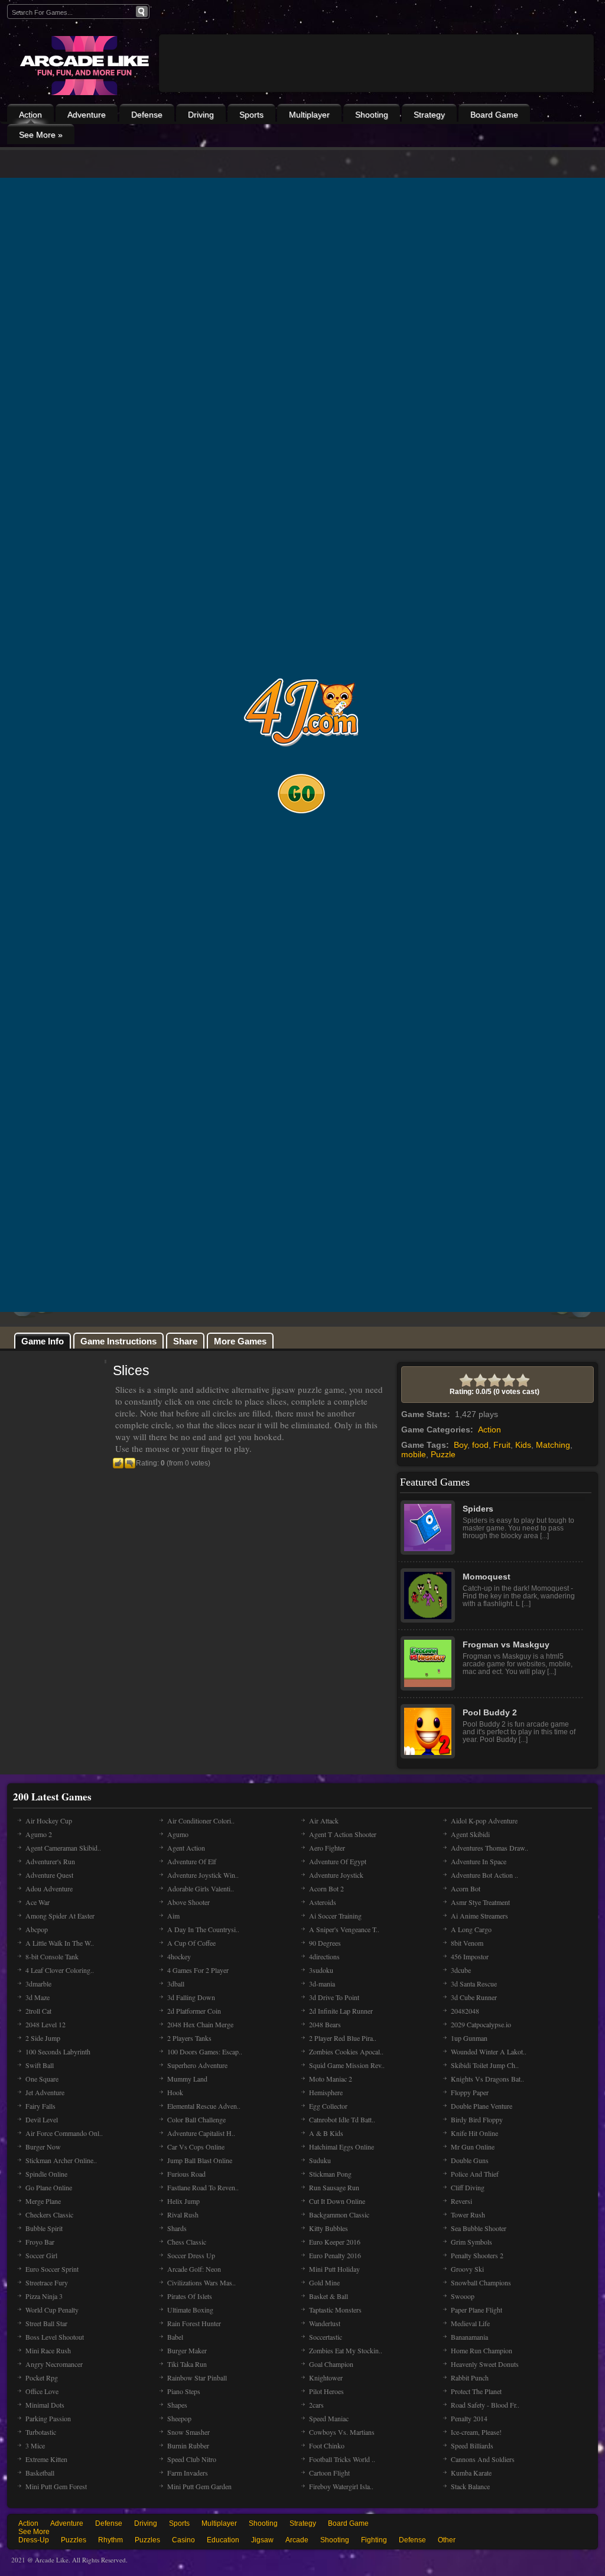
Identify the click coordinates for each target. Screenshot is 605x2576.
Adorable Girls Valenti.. (201, 1888)
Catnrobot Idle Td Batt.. (342, 2119)
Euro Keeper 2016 (335, 2242)
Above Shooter (188, 1902)
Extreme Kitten (46, 2459)
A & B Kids (326, 2133)
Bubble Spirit (44, 2228)
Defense (147, 115)
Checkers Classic (49, 2214)
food (480, 1445)
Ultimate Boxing (190, 2310)
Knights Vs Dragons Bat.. (487, 2079)
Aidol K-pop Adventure (484, 1821)
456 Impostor (470, 1956)
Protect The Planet (476, 2391)
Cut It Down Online (337, 2201)
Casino (183, 2540)
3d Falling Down (191, 1997)
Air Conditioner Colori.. (201, 1821)
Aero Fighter (327, 1848)
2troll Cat (38, 2011)
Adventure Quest (49, 1875)
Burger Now (43, 2147)
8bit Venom (467, 1943)
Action (30, 115)
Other (447, 2540)
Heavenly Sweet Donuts (485, 2364)
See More (34, 2532)
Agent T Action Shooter (343, 1834)
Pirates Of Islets (190, 2296)
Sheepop (179, 2418)
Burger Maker (187, 2350)
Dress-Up (34, 2540)
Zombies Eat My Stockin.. (346, 2350)
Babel (175, 2337)
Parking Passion (48, 2418)
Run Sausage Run (334, 2187)
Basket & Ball (328, 2296)
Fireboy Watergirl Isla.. (341, 2486)
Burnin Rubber (188, 2445)
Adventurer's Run (50, 1861)
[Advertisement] (376, 96)
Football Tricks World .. (342, 2459)
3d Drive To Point (334, 1997)
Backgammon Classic (339, 2214)
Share (185, 1341)
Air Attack (324, 1821)
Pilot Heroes (326, 2391)
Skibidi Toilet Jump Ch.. (485, 2065)
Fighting (374, 2540)
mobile (414, 1454)
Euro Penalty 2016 (335, 2255)
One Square (42, 2079)
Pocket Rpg (42, 2378)
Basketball (40, 2473)
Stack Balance (470, 2486)
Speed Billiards (472, 2445)
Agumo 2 (39, 1834)
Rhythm (110, 2540)
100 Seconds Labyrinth (58, 2051)
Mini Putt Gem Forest (56, 2486)
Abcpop (37, 1929)
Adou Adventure (49, 1888)
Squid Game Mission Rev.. (347, 2065)
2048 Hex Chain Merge (200, 2024)
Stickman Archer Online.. (61, 2160)
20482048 (465, 2011)
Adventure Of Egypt (338, 1861)
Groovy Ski (467, 2269)
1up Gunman (469, 2038)
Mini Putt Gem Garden (199, 2486)
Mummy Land (187, 2079)
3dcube (461, 1970)
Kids (523, 1445)
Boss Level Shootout (55, 2337)
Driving (201, 115)
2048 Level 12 (45, 2024)
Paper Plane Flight (476, 2310)
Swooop (463, 2296)
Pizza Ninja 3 (44, 2296)
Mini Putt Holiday (334, 2269)
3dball (176, 1984)
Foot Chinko (327, 2445)
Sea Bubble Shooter (479, 2228)
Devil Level (42, 2119)
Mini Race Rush (48, 2350)
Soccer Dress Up (191, 2255)
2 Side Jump (43, 2038)
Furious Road (186, 2174)
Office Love (42, 2391)
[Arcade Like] (83, 66)
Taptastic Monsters (335, 2310)
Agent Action (186, 1848)
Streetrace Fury (47, 2282)
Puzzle (443, 1454)
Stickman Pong (330, 2174)
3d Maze (38, 1997)
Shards (177, 2228)
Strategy (429, 115)
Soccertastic (326, 2337)
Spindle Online (46, 2174)
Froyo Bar (40, 2242)
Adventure (87, 115)
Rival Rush (183, 2214)
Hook (175, 2092)
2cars (316, 2405)
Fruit (502, 1445)
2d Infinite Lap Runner (341, 2011)
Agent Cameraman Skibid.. (63, 1848)
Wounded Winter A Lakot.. (489, 2051)
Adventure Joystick (336, 1875)
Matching (553, 1445)
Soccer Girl (41, 2255)
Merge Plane (43, 2201)
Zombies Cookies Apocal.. (346, 2051)
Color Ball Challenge (196, 2119)
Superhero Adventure (197, 2065)
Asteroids (323, 1902)
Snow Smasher (188, 2432)
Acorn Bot (466, 1888)
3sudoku (321, 1970)
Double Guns (470, 2160)
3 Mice (35, 2445)
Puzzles (74, 2540)
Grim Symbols (471, 2242)
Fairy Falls (40, 2106)
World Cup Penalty (52, 2310)
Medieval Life (470, 2323)
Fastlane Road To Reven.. (203, 2187)
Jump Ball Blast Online (200, 2160)
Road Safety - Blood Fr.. (485, 2405)
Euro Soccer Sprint (52, 2269)
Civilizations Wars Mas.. (201, 2282)
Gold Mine (324, 2282)
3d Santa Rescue (474, 1984)
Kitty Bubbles (328, 2228)
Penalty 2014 (469, 2418)
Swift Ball (40, 2065)
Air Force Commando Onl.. (64, 2133)
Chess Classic (187, 2242)
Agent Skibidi (470, 1834)
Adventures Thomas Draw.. (489, 1848)
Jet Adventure (45, 2092)
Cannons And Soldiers (483, 2459)
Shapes (177, 2405)
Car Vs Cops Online (196, 2147)
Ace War (38, 1902)
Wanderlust (325, 2323)
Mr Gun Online (473, 2147)
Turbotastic (41, 2432)
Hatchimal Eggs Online (341, 2147)
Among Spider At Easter (60, 1916)
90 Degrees (325, 1943)
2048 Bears (325, 2024)
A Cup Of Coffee (191, 1943)
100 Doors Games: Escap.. (205, 2051)
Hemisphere (326, 2092)
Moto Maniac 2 (331, 2079)
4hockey (179, 1956)
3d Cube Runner (474, 1997)
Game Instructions (118, 1341)
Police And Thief (475, 2174)
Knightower (326, 2378)
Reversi (461, 2201)
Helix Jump (183, 2201)
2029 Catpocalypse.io (481, 2024)
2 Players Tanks (189, 2038)
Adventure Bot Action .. (484, 1875)
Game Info (43, 1341)
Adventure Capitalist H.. (201, 2133)
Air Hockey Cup (49, 1821)
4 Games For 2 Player (198, 1970)
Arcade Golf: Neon (194, 2269)
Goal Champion (331, 2364)
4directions (324, 1956)
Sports (251, 115)
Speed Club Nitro (192, 2459)
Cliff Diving (468, 2187)
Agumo (178, 1834)
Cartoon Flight (329, 2473)
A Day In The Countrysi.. (203, 1929)
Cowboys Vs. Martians (342, 2432)
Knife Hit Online (474, 2133)
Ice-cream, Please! (476, 2432)
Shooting (372, 115)
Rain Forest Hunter (194, 2323)
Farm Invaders (188, 2473)
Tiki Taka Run (187, 2364)
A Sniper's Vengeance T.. (344, 1929)
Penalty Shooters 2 (477, 2255)
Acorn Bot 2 (326, 1888)
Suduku (320, 2160)
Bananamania (469, 2337)
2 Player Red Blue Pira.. (343, 2038)
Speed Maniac (329, 2418)
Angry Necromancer (54, 2364)
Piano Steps (184, 2391)
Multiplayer (309, 115)
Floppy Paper (470, 2092)
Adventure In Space (479, 1861)
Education (223, 2540)
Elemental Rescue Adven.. (204, 2106)
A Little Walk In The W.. (60, 1943)
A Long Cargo (471, 1929)
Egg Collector (328, 2106)
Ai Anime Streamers (479, 1916)
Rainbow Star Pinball (197, 2378)
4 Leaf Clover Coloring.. (60, 1970)
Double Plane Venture (482, 2106)
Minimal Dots (45, 2405)
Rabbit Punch (470, 2378)
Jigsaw (262, 2540)
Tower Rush (468, 2214)
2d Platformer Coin (194, 2011)
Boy (461, 1445)
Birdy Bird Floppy (477, 2119)
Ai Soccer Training (335, 1916)
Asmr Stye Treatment (480, 1902)
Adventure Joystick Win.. (203, 1875)
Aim (173, 1916)
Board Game (494, 115)
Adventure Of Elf (192, 1861)
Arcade (297, 2540)
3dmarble (38, 1984)
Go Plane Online (49, 2187)
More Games (240, 1341)
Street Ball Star (46, 2323)
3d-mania (322, 1984)
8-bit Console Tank (52, 1956)
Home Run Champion (482, 2350)
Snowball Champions (481, 2282)
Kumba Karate (471, 2473)
